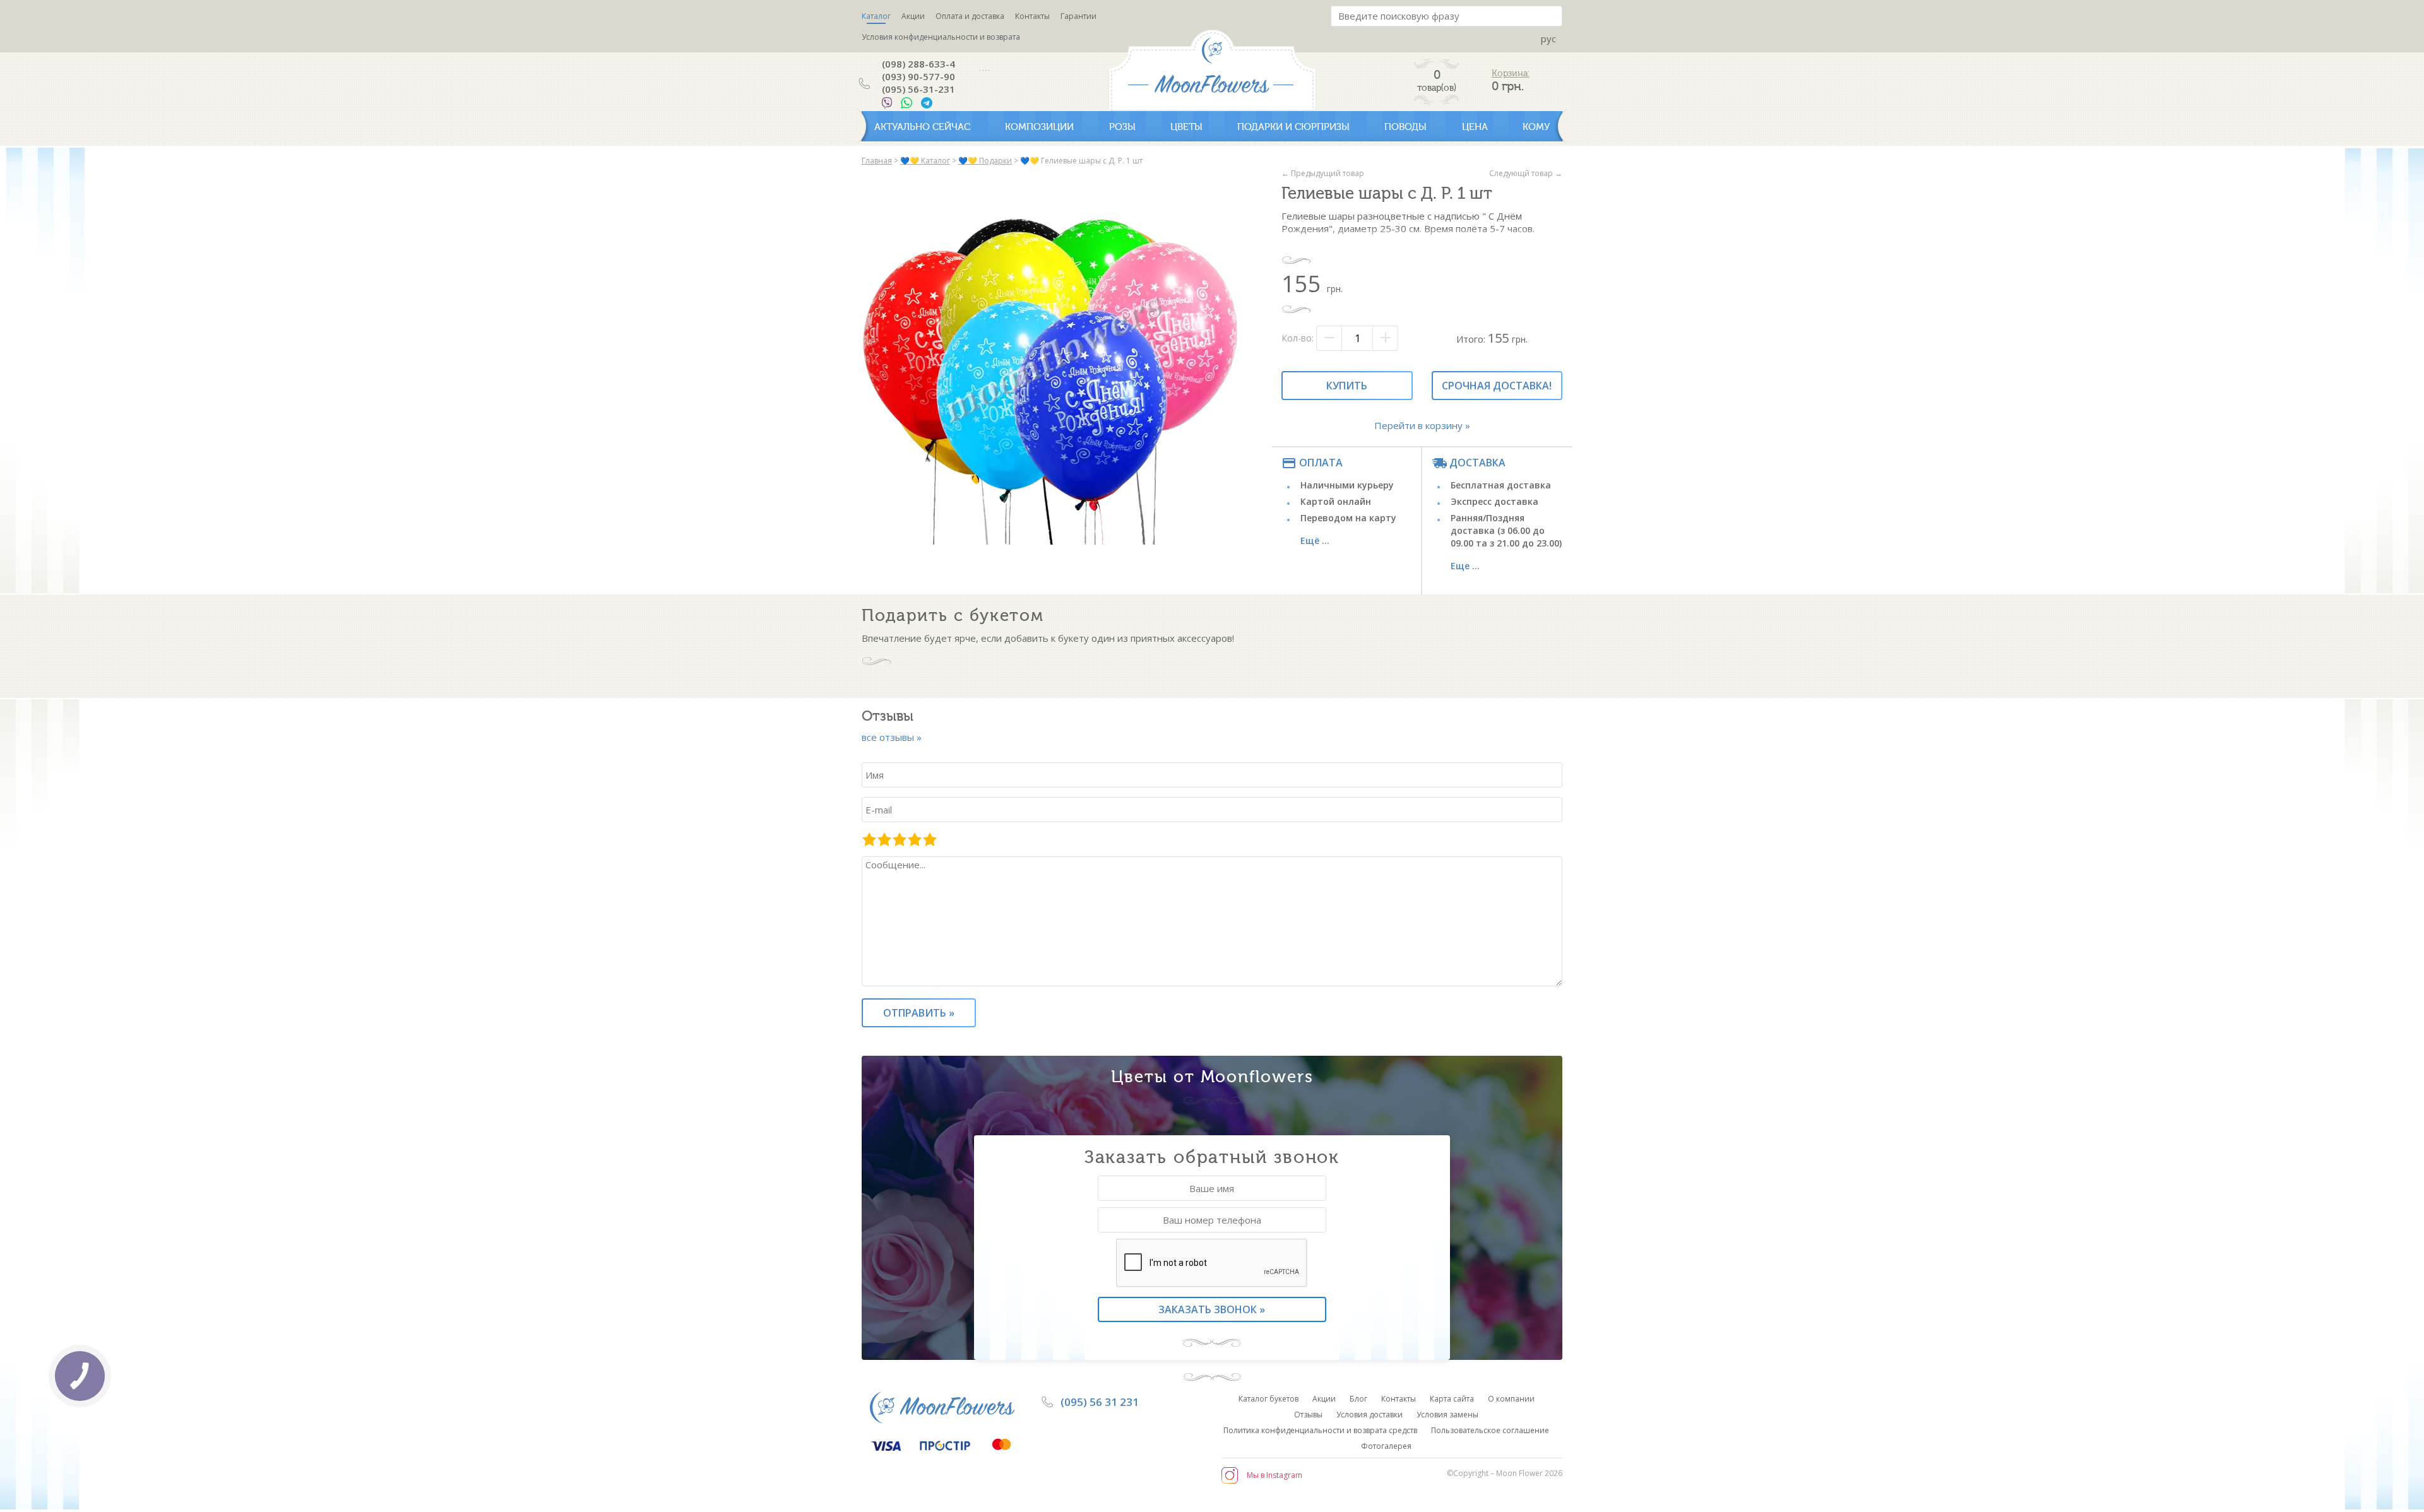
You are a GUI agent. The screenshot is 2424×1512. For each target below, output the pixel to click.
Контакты (1032, 16)
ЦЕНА (1475, 127)
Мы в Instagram (1274, 1475)
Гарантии (1078, 16)
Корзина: (1511, 74)
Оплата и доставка (970, 16)
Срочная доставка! (1497, 386)
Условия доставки (1369, 1415)
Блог (1358, 1399)
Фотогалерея (1386, 1446)
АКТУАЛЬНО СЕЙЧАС (922, 127)
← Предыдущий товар (1323, 173)
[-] (1329, 338)
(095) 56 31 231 (1100, 1402)
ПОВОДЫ (1405, 127)
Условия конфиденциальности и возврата (941, 37)
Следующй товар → (1526, 173)
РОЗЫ (1122, 127)
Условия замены (1447, 1415)
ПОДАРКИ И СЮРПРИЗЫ (1293, 127)
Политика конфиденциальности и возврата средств (1320, 1430)
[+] (1385, 338)
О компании (1511, 1399)
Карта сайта (1452, 1399)
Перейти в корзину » (1422, 425)
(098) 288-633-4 (918, 64)
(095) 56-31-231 (918, 89)
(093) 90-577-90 (918, 76)
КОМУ (1536, 127)
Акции (913, 16)
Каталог (876, 16)
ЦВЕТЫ (1186, 127)
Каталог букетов (1268, 1399)
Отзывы (1308, 1415)
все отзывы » (892, 737)
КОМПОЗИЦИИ (1039, 127)
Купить (1347, 386)
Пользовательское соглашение (1490, 1430)
